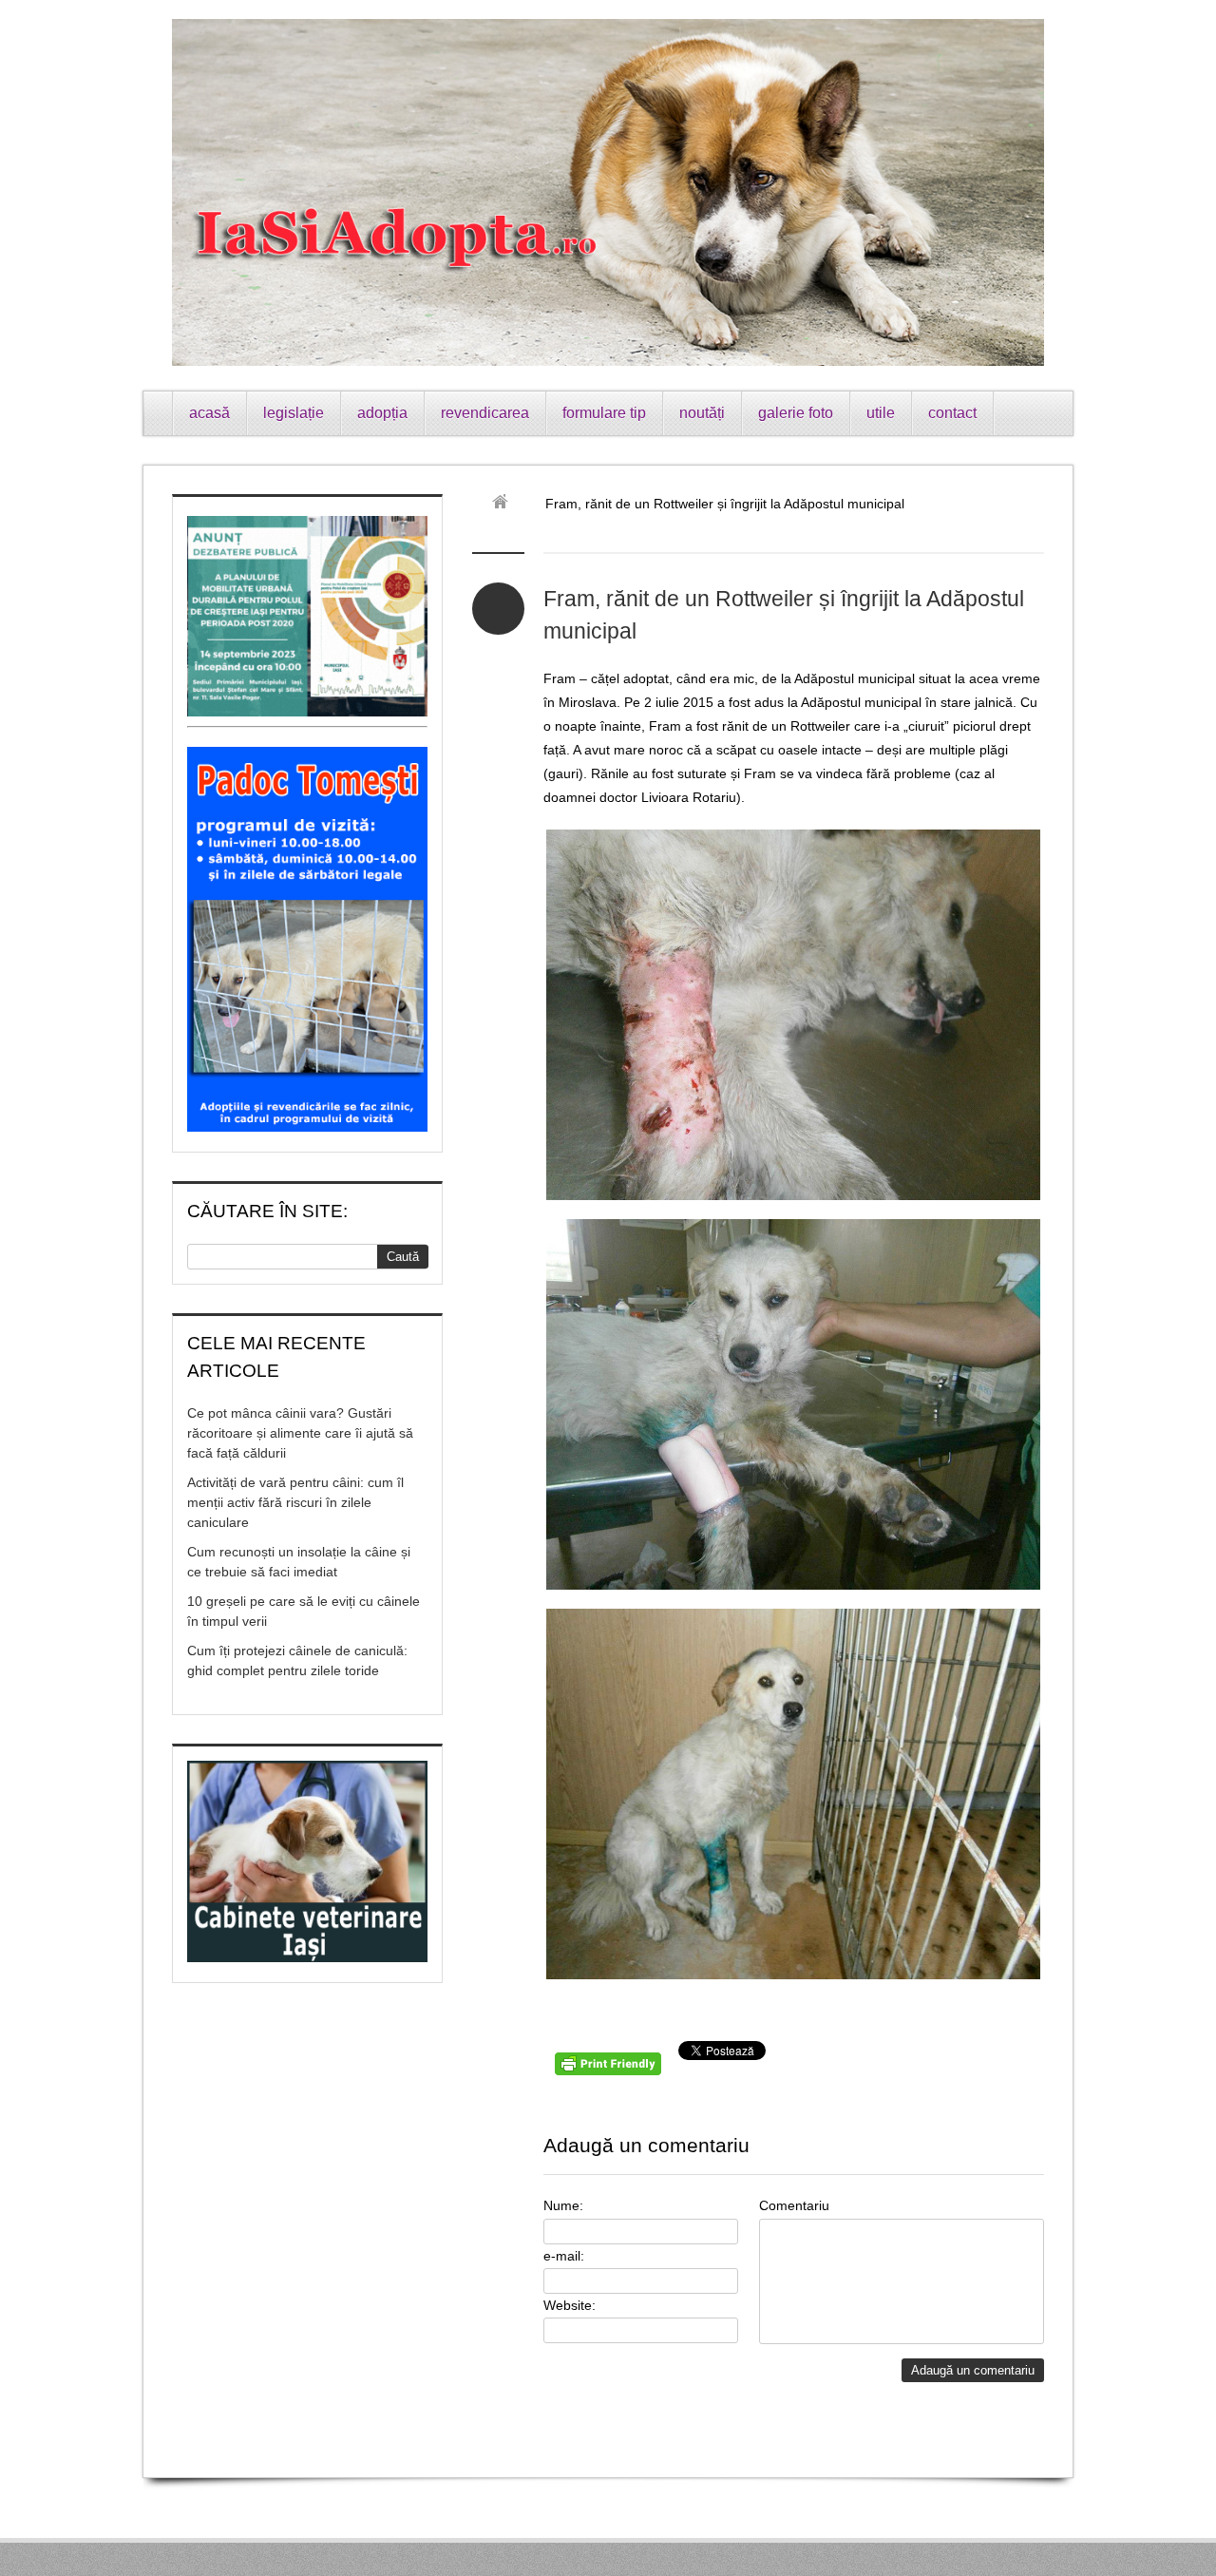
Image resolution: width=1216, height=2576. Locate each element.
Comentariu (794, 2205)
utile (881, 413)
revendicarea (485, 413)
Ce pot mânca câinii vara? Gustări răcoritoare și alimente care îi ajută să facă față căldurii (300, 1433)
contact (952, 413)
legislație (294, 413)
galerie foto (796, 413)
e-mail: (564, 2256)
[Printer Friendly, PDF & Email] (611, 2070)
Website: (570, 2305)
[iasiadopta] (507, 504)
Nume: (563, 2205)
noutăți (702, 413)
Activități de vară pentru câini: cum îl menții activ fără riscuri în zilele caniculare (295, 1502)
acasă (209, 413)
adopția (382, 413)
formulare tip (604, 413)
